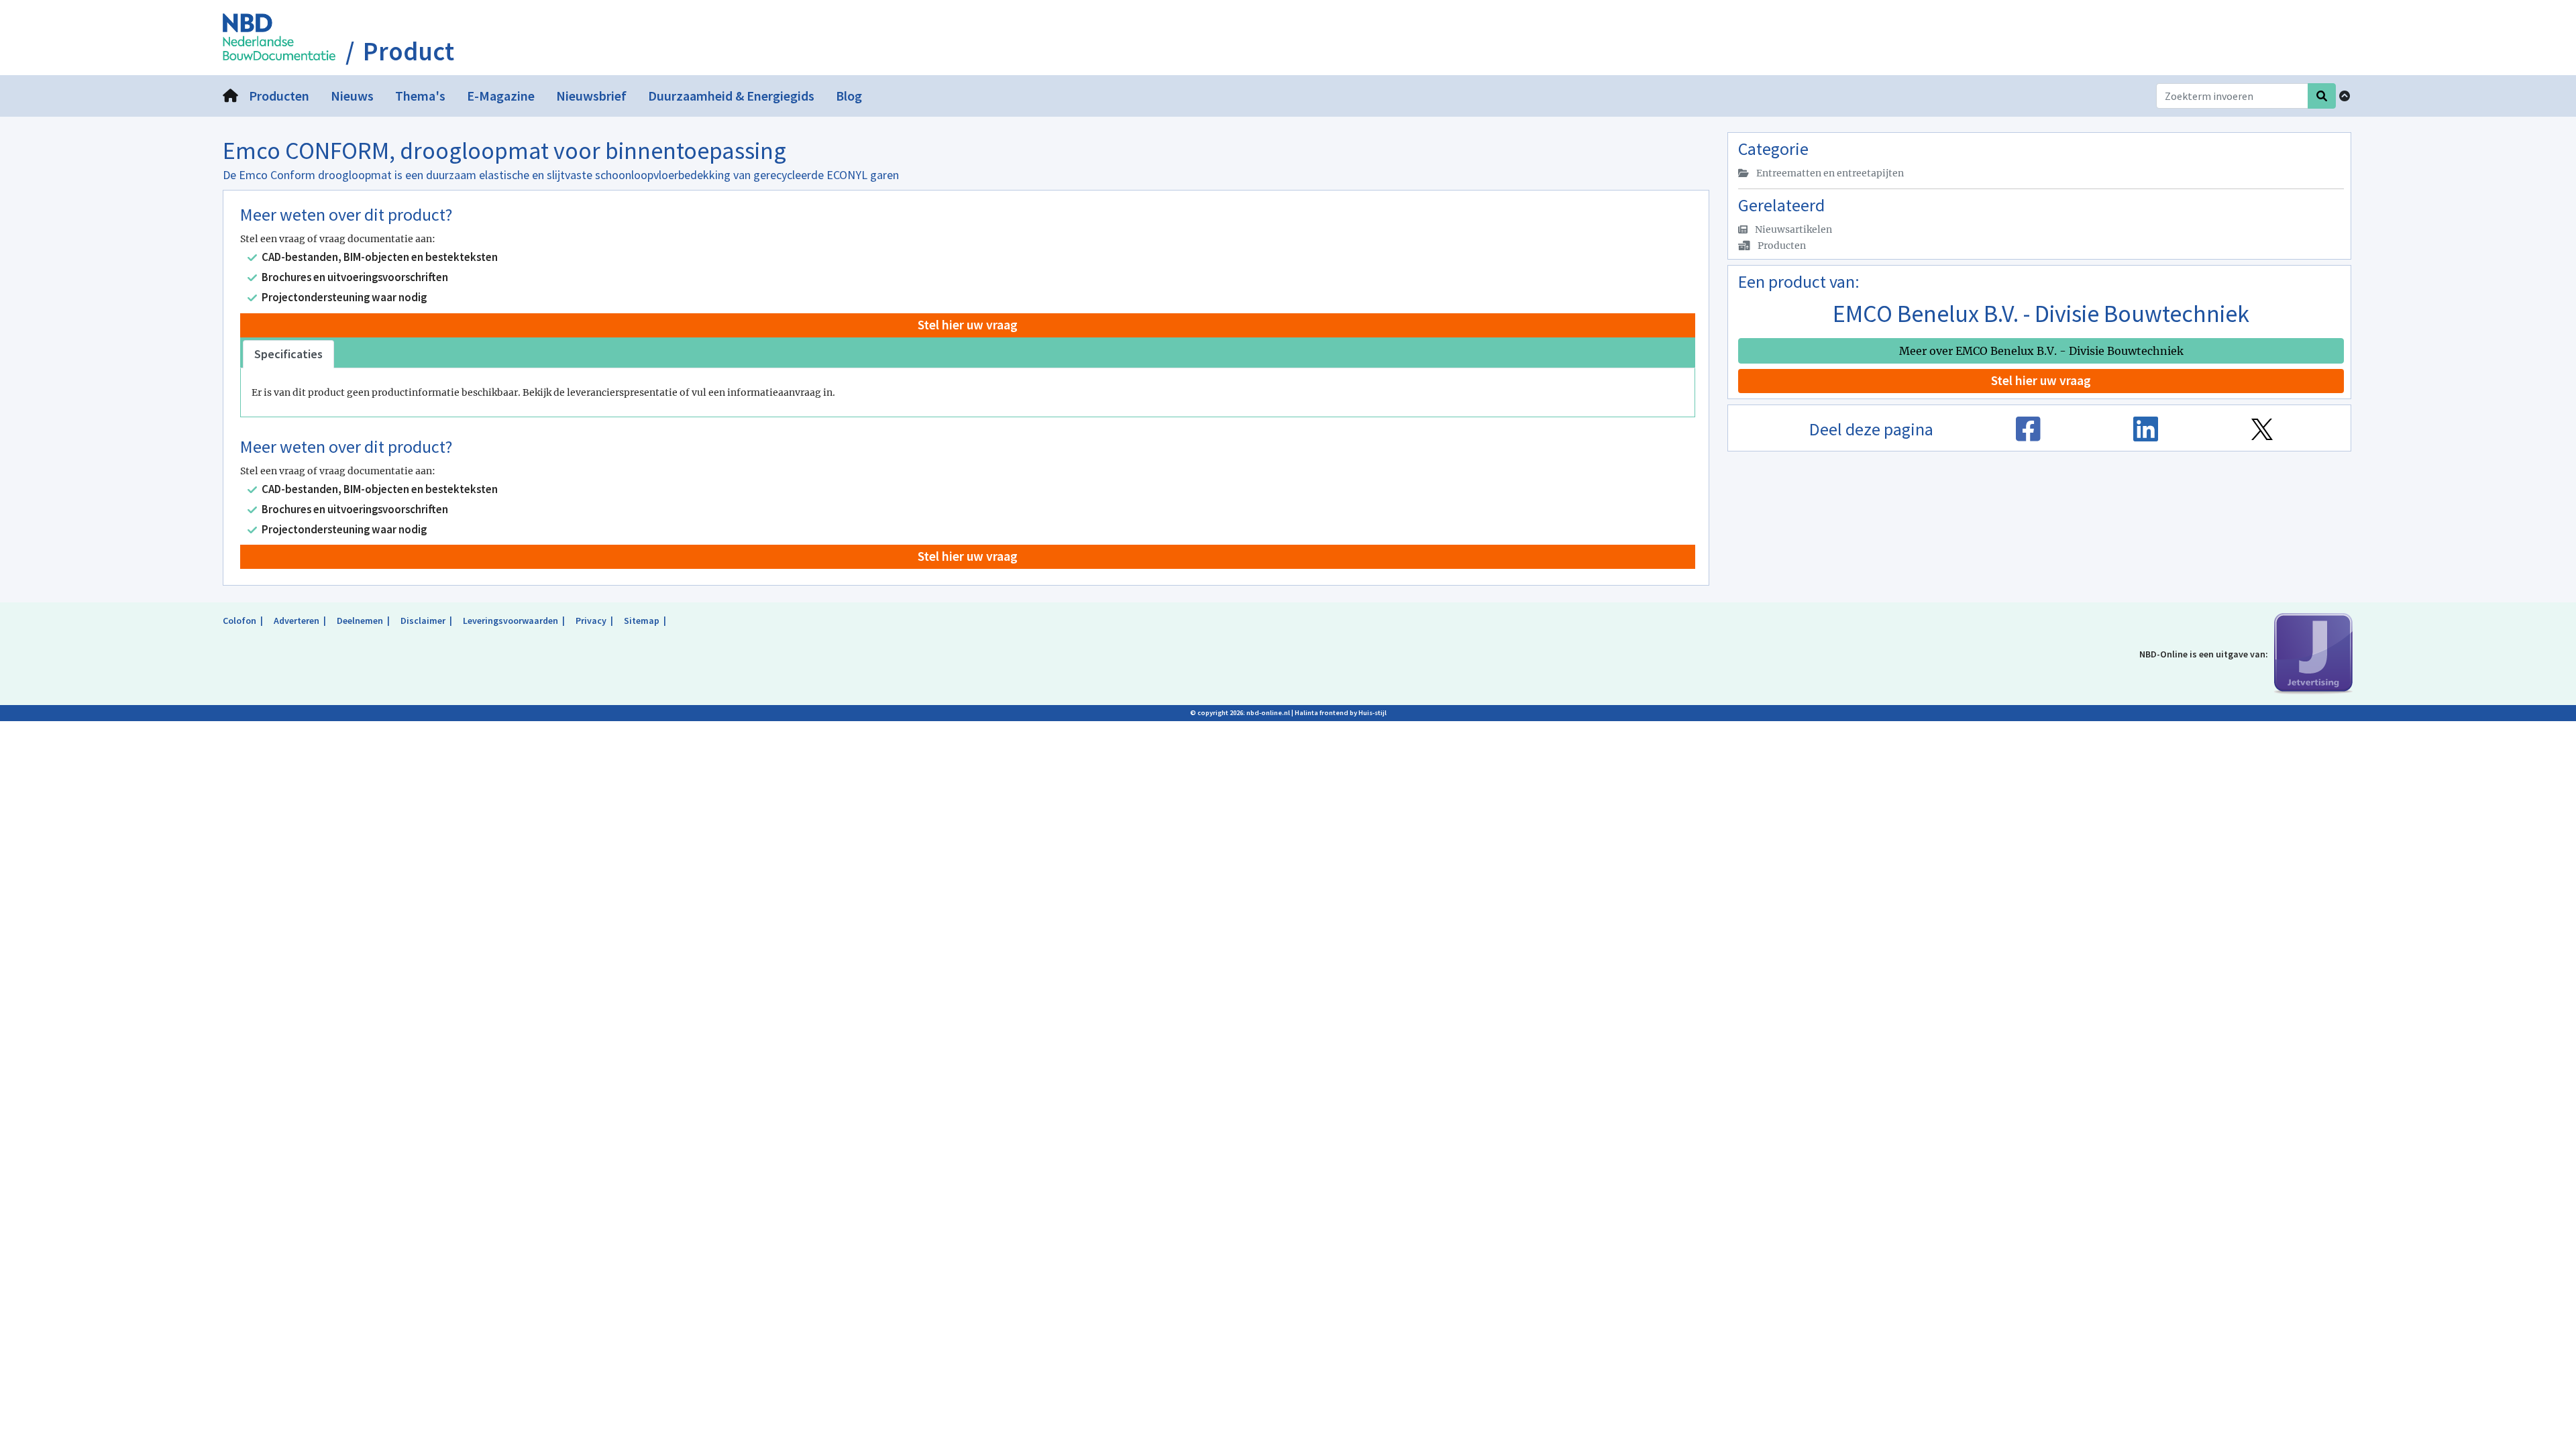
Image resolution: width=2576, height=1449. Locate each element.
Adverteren (297, 621)
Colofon (239, 621)
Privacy (591, 621)
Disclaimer (423, 621)
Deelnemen (360, 621)
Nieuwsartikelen (1792, 229)
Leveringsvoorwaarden (511, 621)
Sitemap (642, 621)
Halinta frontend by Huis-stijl (1341, 713)
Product (409, 52)
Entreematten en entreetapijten (1829, 173)
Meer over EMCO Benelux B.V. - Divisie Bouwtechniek (2041, 351)
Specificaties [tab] (288, 354)
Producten (1781, 246)
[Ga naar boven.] (2345, 96)
